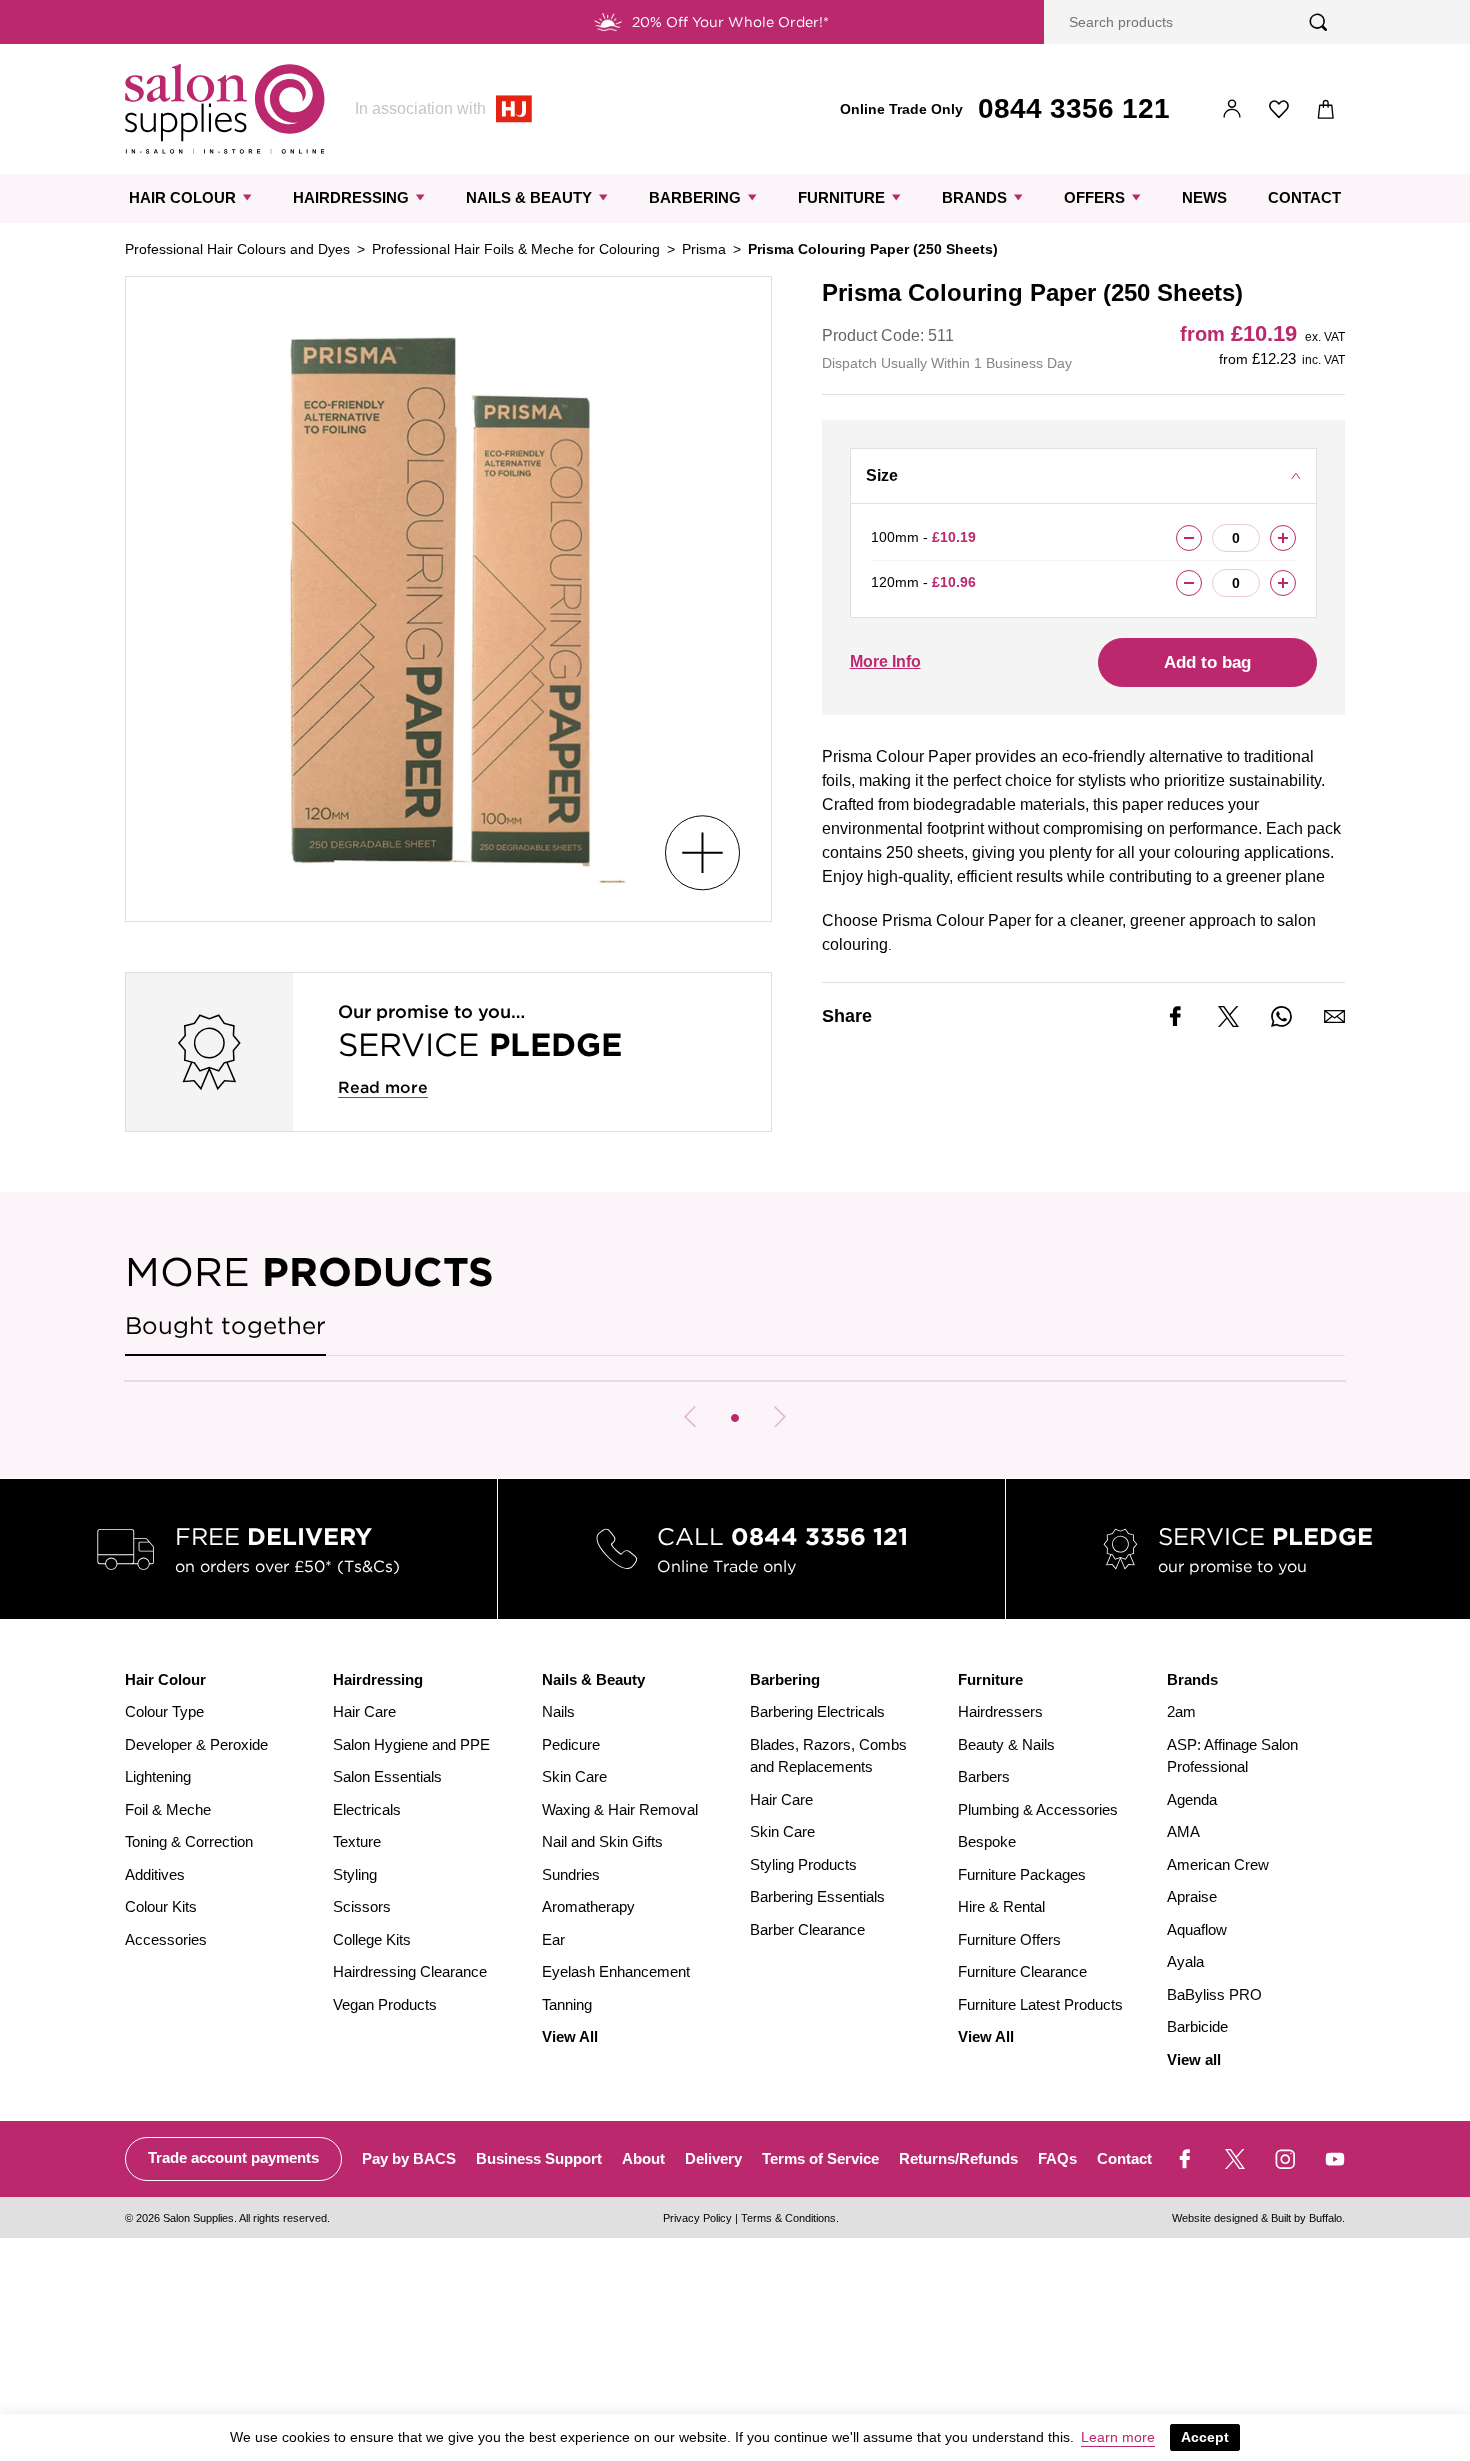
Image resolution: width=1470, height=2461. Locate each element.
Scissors (362, 1906)
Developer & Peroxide (196, 1744)
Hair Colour (182, 197)
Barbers (984, 1776)
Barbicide (1197, 2026)
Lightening (158, 1776)
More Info (885, 661)
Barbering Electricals (817, 1711)
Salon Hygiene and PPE (411, 1744)
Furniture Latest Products (1040, 2004)
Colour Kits (161, 1906)
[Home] (225, 109)
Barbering (695, 197)
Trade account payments (233, 2157)
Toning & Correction (189, 1841)
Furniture (841, 197)
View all (1194, 2059)
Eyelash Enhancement (616, 1971)
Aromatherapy (588, 1906)
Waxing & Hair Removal (620, 1809)
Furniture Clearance (1022, 1971)
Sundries (571, 1874)
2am (1181, 1711)
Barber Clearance (807, 1929)
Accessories (166, 1939)
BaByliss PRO (1214, 1994)
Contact (1304, 197)
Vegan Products (385, 2004)
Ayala (1185, 1961)
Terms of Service (820, 2158)
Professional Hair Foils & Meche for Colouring (516, 249)
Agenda (1192, 1799)
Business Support (539, 2158)
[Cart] (1326, 109)
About (643, 2158)
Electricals (367, 1809)
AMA (1183, 1831)
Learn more (1118, 2437)
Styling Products (803, 1864)
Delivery (713, 2158)
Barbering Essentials (817, 1896)
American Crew (1218, 1864)
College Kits (372, 1939)
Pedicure (571, 1744)
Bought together (225, 1325)
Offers (1094, 197)
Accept (1205, 2437)
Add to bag (1207, 662)
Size (882, 475)
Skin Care (574, 1776)
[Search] (1318, 22)
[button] (735, 1418)
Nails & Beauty (529, 197)
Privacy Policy (697, 2218)
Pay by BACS (409, 2158)
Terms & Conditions (788, 2218)
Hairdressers (1000, 1711)
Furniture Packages (1022, 1874)
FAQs (1057, 2158)
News (1204, 197)
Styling (355, 1874)
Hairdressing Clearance (410, 1971)
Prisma (704, 249)
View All (570, 2036)
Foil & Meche (168, 1809)
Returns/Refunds (958, 2158)
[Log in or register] (1232, 109)
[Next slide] (780, 1417)
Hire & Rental (1001, 1906)
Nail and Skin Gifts (602, 1841)
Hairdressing (351, 197)
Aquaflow (1197, 1929)
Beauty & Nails (1006, 1744)
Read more (383, 1087)
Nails (558, 1711)
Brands (974, 197)
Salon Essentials (387, 1776)
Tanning (567, 2004)
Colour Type (164, 1711)
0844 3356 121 (1074, 108)
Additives (155, 1874)
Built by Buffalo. (1308, 2218)
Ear (553, 1939)
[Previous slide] (690, 1417)
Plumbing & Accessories (1038, 1809)
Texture (357, 1841)
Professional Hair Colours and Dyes (237, 249)
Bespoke (987, 1841)
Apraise (1192, 1896)
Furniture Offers (1009, 1939)
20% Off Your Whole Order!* (730, 22)
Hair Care (364, 1711)
